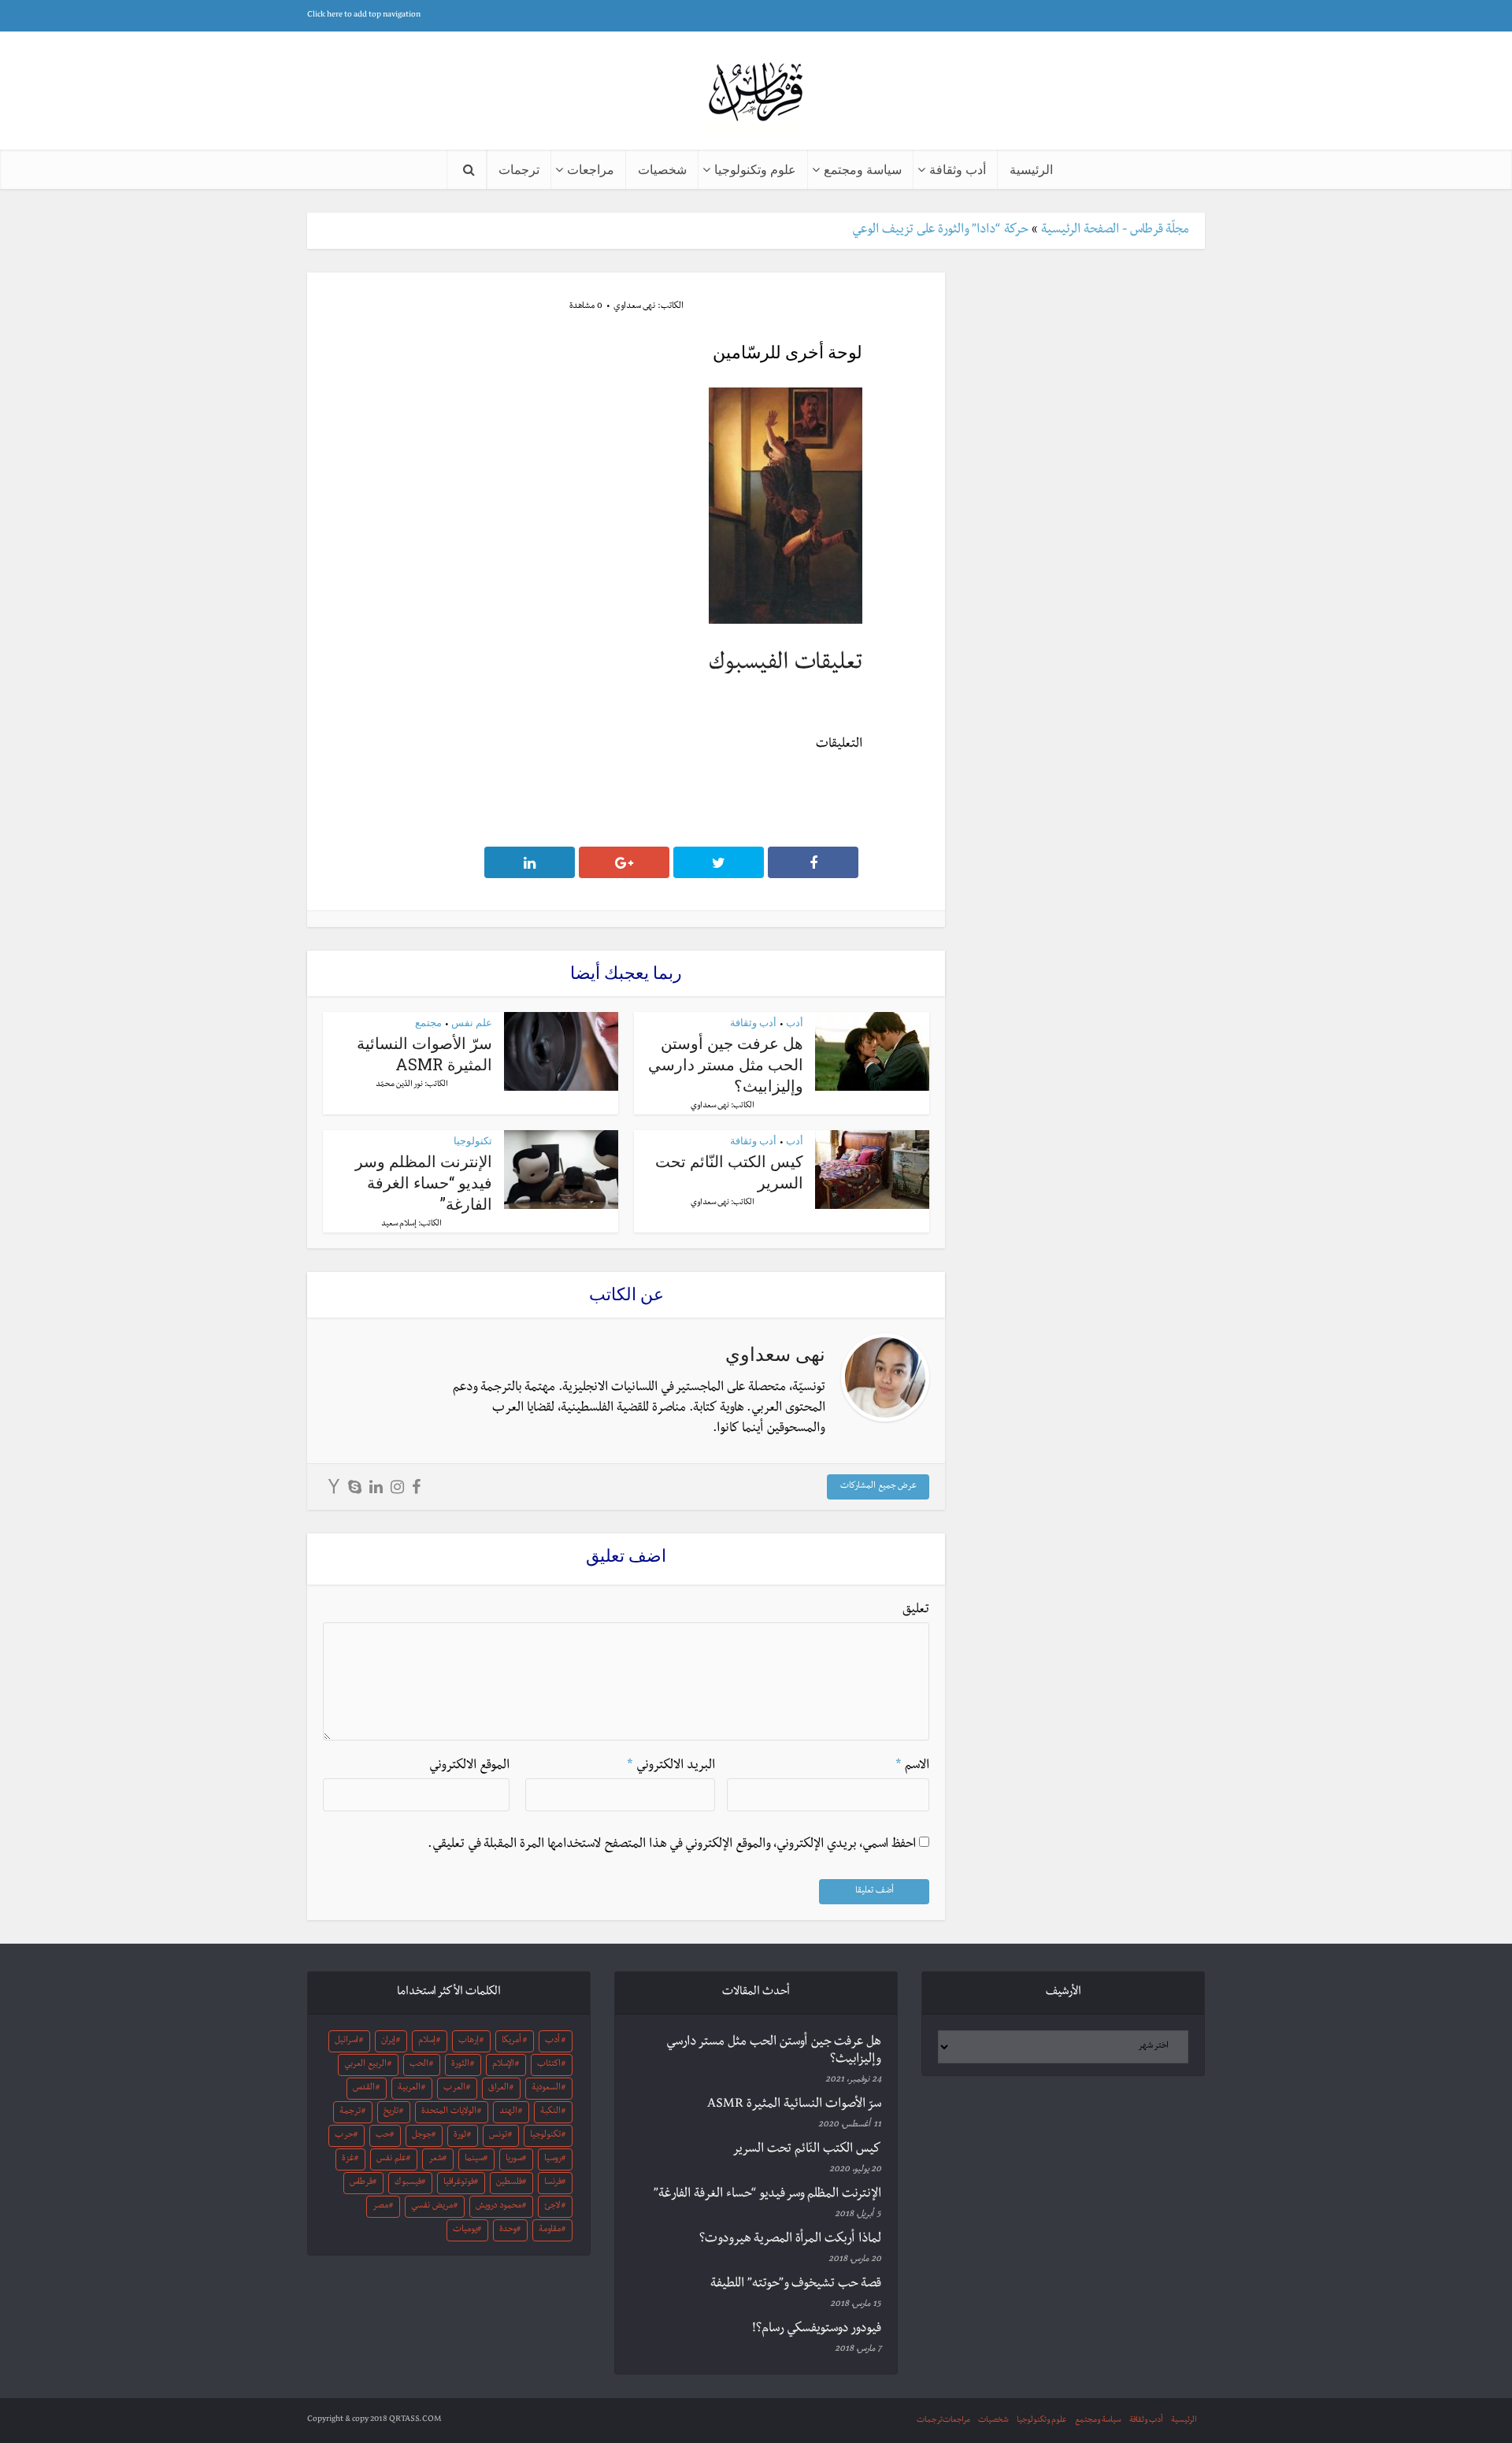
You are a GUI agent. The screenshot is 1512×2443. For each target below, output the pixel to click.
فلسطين (509, 2183)
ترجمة (350, 2112)
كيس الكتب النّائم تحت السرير (807, 2150)
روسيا (553, 2159)
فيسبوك (408, 2183)
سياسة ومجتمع (863, 169)
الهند (508, 2112)
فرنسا (553, 2183)
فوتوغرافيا (459, 2183)
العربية (409, 2089)
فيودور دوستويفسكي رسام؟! (817, 2330)
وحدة (508, 2230)
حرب (344, 2136)
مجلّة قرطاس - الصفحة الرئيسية (1115, 231)
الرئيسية (1031, 169)
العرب (454, 2089)
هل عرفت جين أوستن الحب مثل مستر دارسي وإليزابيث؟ (726, 1064)
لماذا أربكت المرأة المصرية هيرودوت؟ (790, 2240)
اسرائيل (346, 2041)
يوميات (465, 2230)
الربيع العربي (365, 2065)
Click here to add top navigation (364, 15)
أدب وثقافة (958, 169)
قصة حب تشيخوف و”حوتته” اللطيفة (796, 2285)
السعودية (546, 2089)
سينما (474, 2159)
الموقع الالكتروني (469, 1766)
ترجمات (519, 169)
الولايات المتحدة (449, 2112)
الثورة (460, 2065)
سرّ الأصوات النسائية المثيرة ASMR (424, 1053)
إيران (388, 2041)
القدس (364, 2089)
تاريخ (391, 2112)
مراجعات (591, 169)
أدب (795, 1022)
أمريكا (511, 2041)
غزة (348, 2159)
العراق (498, 2089)
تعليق (916, 1611)
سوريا (514, 2159)
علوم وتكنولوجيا (755, 169)
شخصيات (662, 169)
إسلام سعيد (399, 1224)
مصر (380, 2207)
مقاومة (550, 2230)
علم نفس (472, 1022)
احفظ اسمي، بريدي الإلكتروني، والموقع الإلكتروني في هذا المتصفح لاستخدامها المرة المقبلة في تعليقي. (672, 1845)
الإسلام (503, 2065)
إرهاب (469, 2041)
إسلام (427, 2041)
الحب (419, 2065)
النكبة (550, 2112)
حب (383, 2136)
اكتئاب (549, 2065)
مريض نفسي (432, 2207)
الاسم (912, 1766)
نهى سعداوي (634, 307)
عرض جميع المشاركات (878, 1487)
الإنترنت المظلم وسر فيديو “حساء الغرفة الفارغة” (424, 1182)
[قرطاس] (756, 93)
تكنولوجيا (473, 1140)
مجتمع (428, 1022)
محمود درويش (498, 2207)
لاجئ (552, 2207)
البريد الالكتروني (671, 1766)
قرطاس (361, 2183)
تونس (498, 2136)
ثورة (460, 2136)
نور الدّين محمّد (399, 1085)
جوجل (422, 2136)
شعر (435, 2159)
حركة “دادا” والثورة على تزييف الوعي (940, 231)
